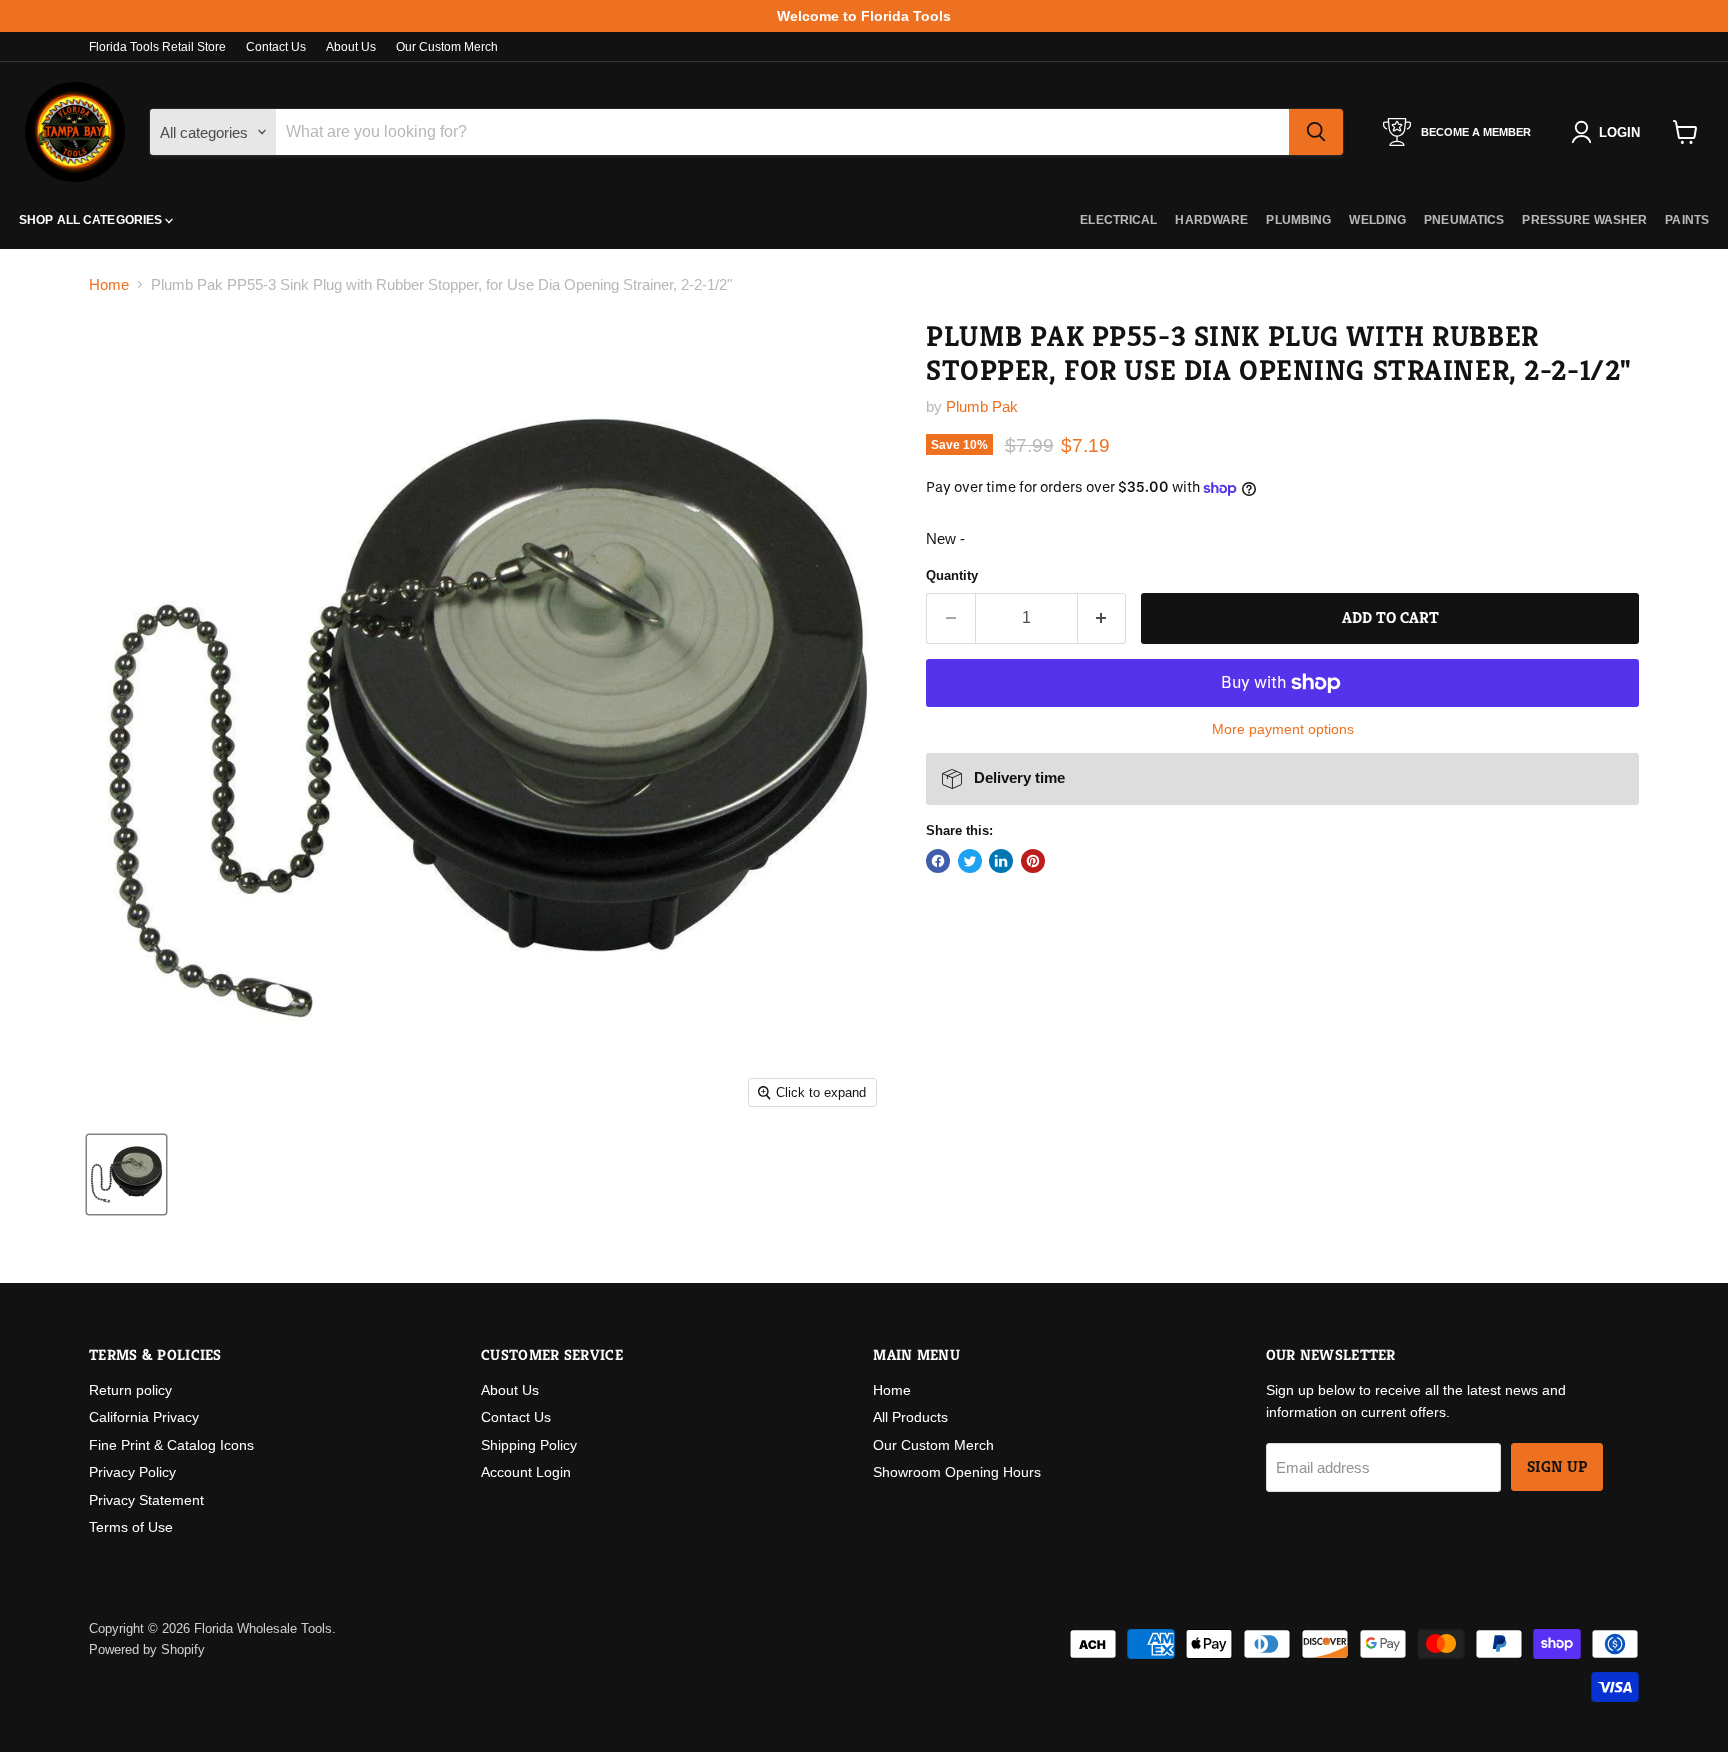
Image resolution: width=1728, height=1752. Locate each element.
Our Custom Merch (447, 47)
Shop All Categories (92, 220)
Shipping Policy (529, 1445)
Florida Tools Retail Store (157, 47)
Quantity (952, 575)
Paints (1687, 220)
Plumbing (1298, 220)
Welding (1377, 220)
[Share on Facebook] (938, 861)
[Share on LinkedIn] (1001, 861)
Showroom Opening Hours (957, 1472)
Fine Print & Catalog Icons (171, 1445)
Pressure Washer (1584, 220)
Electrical (1118, 220)
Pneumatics (1464, 220)
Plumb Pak (982, 406)
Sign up (1557, 1467)
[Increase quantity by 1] (1102, 618)
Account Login (526, 1472)
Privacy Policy (132, 1472)
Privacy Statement (146, 1500)
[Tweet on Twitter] (970, 861)
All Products (910, 1417)
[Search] (1316, 132)
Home (109, 284)
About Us (351, 47)
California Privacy (144, 1417)
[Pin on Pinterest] (1033, 861)
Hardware (1211, 220)
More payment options (1283, 729)
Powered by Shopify (147, 1649)
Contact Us (276, 47)
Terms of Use (131, 1527)
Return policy (130, 1390)
